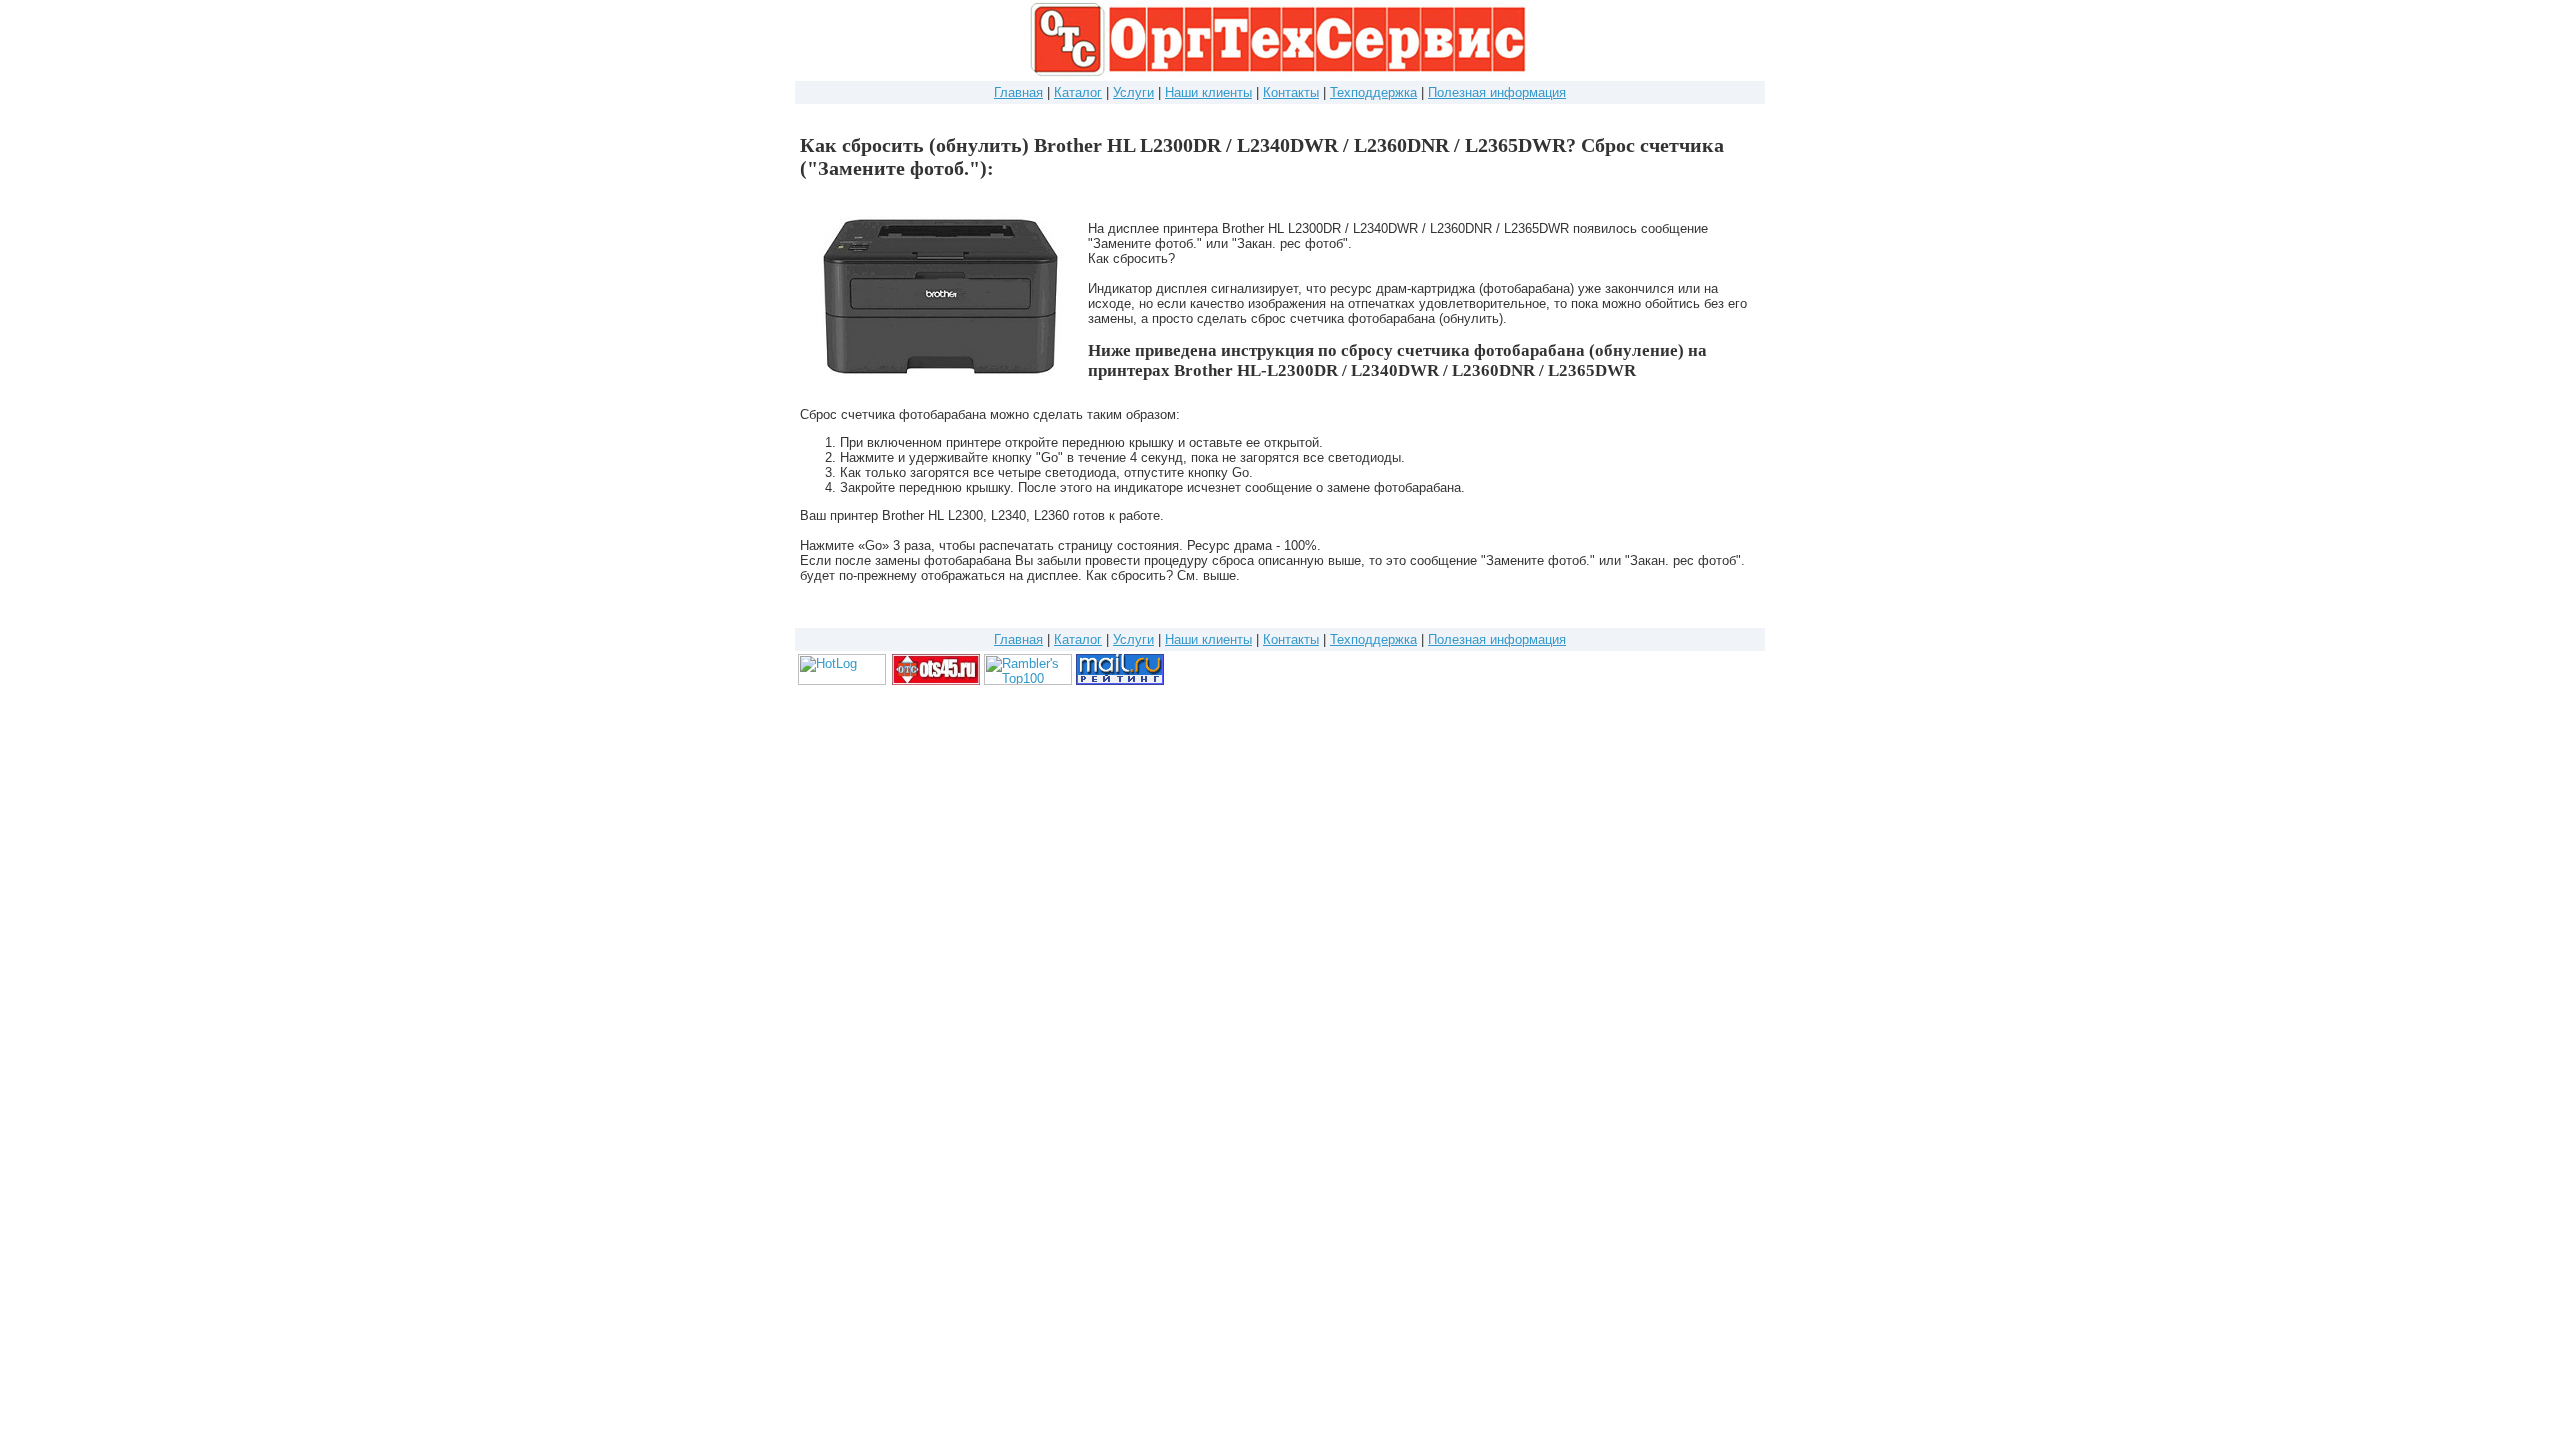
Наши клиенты (1208, 92)
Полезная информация (1497, 92)
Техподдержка (1373, 92)
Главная (1018, 92)
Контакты (1291, 92)
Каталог (1078, 92)
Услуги (1133, 92)
